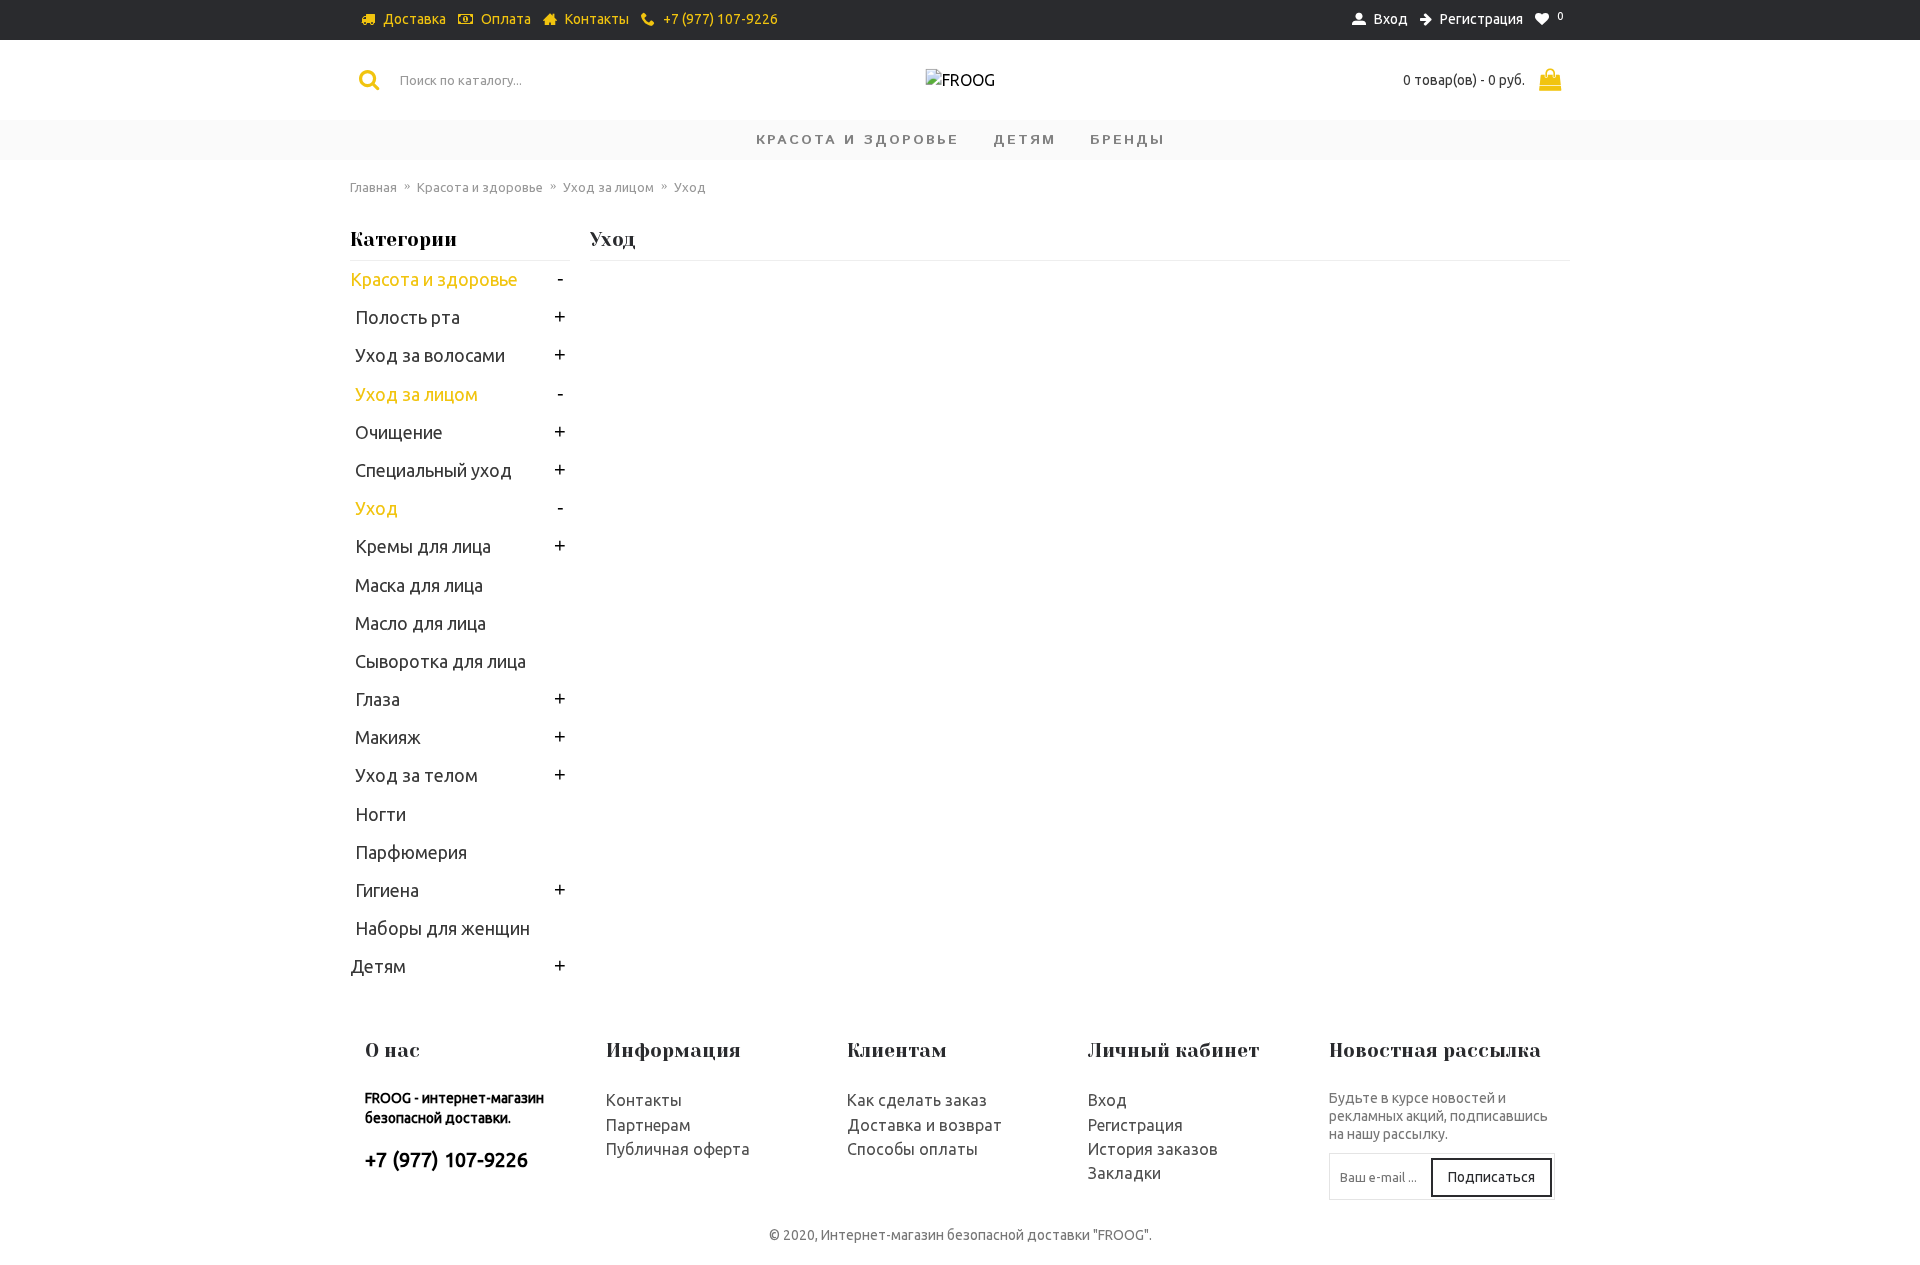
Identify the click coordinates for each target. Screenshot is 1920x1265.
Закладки (1124, 1173)
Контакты (644, 1100)
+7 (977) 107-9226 (446, 1159)
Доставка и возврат (924, 1125)
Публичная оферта (678, 1149)
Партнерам (648, 1125)
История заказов (1153, 1149)
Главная (373, 187)
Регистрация (1135, 1125)
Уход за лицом (608, 187)
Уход (690, 187)
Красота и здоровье (480, 187)
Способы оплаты (912, 1149)
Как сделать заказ (917, 1100)
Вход (1107, 1100)
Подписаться (1491, 1177)
